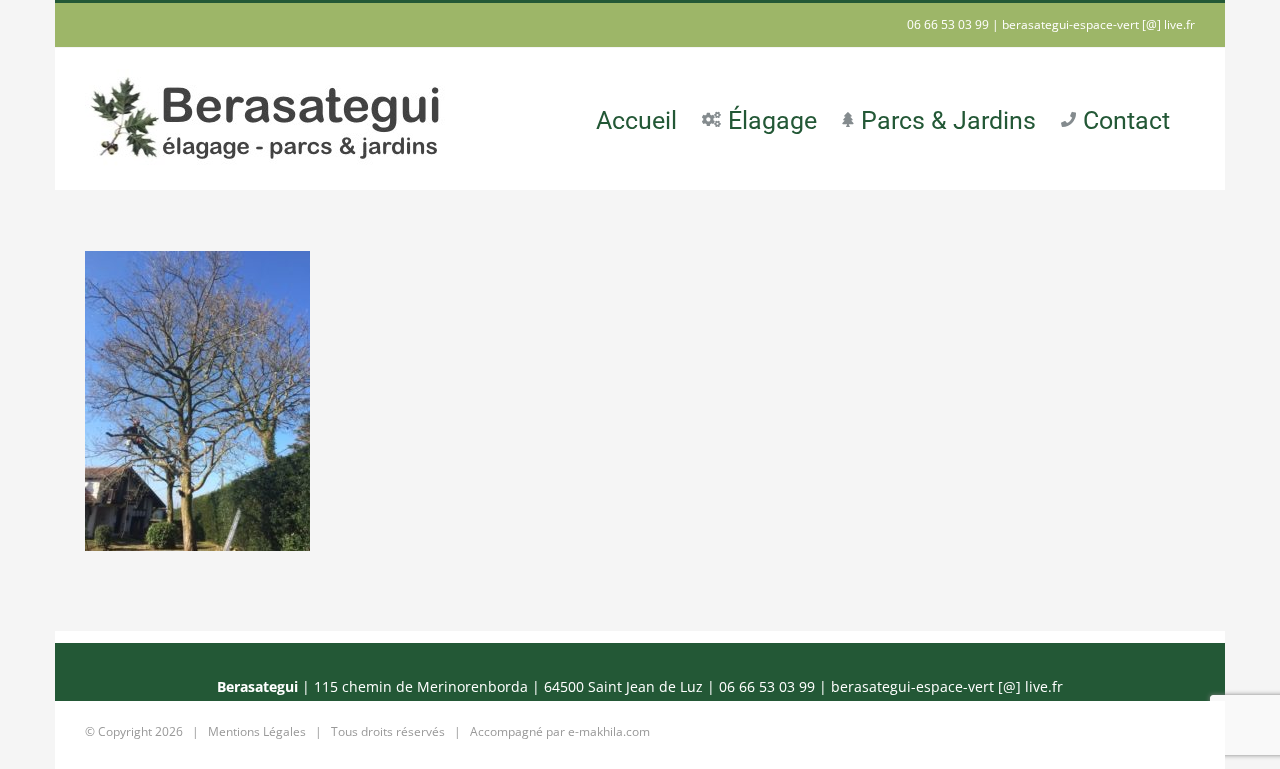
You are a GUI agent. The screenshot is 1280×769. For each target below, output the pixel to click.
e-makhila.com (609, 731)
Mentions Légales (257, 731)
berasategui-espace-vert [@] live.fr (1098, 24)
